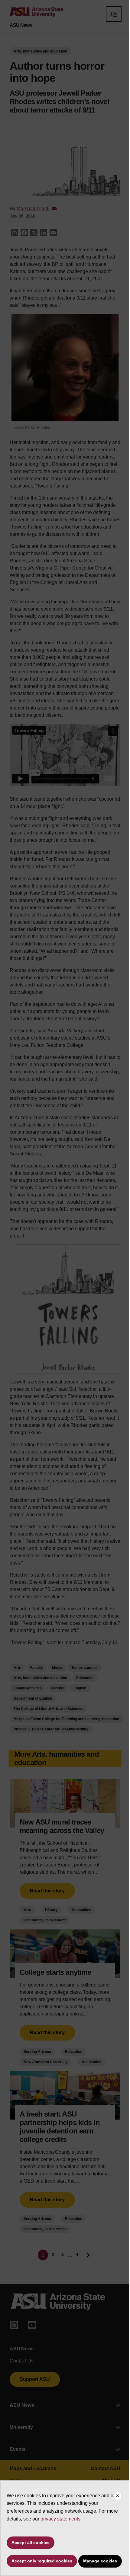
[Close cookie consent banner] (118, 2496)
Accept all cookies (31, 2543)
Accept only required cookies (42, 2561)
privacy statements (60, 2519)
